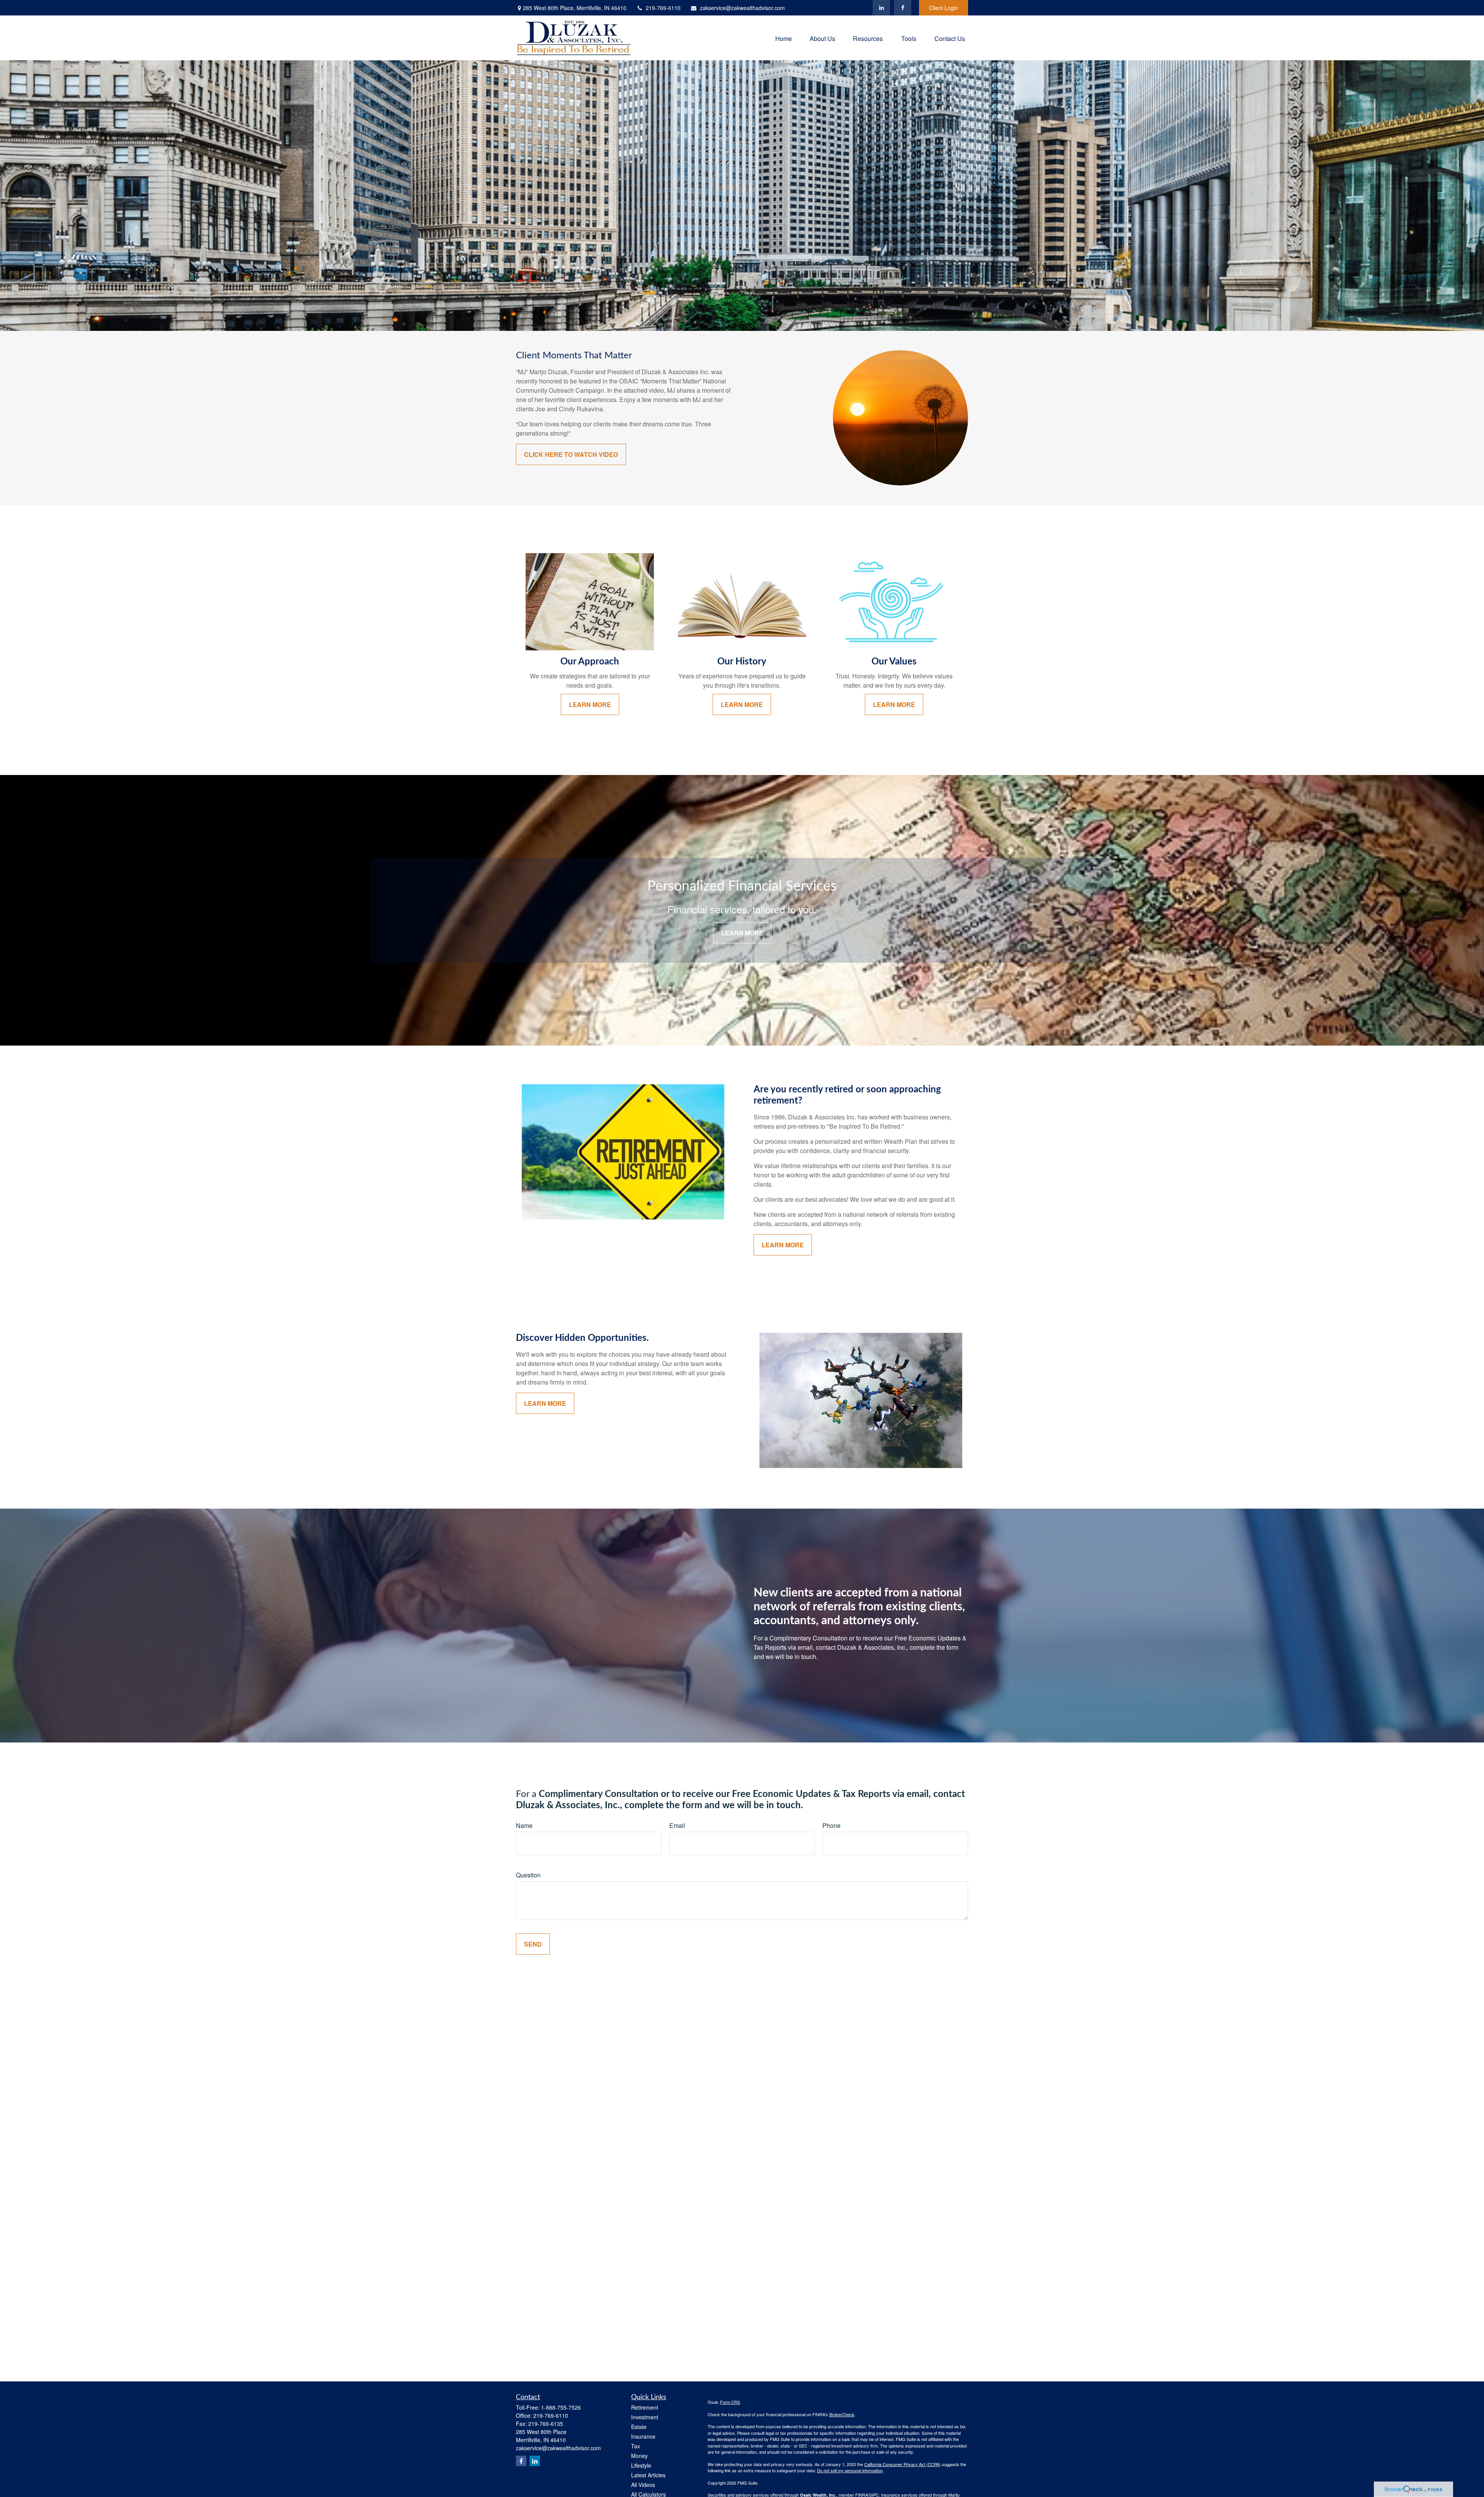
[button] (784, 38)
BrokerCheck (842, 2414)
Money (639, 2456)
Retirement (645, 2407)
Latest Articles (648, 2475)
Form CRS (730, 2402)
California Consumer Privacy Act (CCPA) (902, 2464)
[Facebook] (903, 8)
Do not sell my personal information (850, 2470)
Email (677, 1825)
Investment (645, 2417)
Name (524, 1825)
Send (533, 1944)
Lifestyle (641, 2465)
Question (528, 1875)
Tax (636, 2446)
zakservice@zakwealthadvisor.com (742, 8)
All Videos (643, 2485)
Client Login (944, 8)
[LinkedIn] (881, 8)
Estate (639, 2427)
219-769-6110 (663, 8)
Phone (831, 1825)
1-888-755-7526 (561, 2407)
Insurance (643, 2436)
